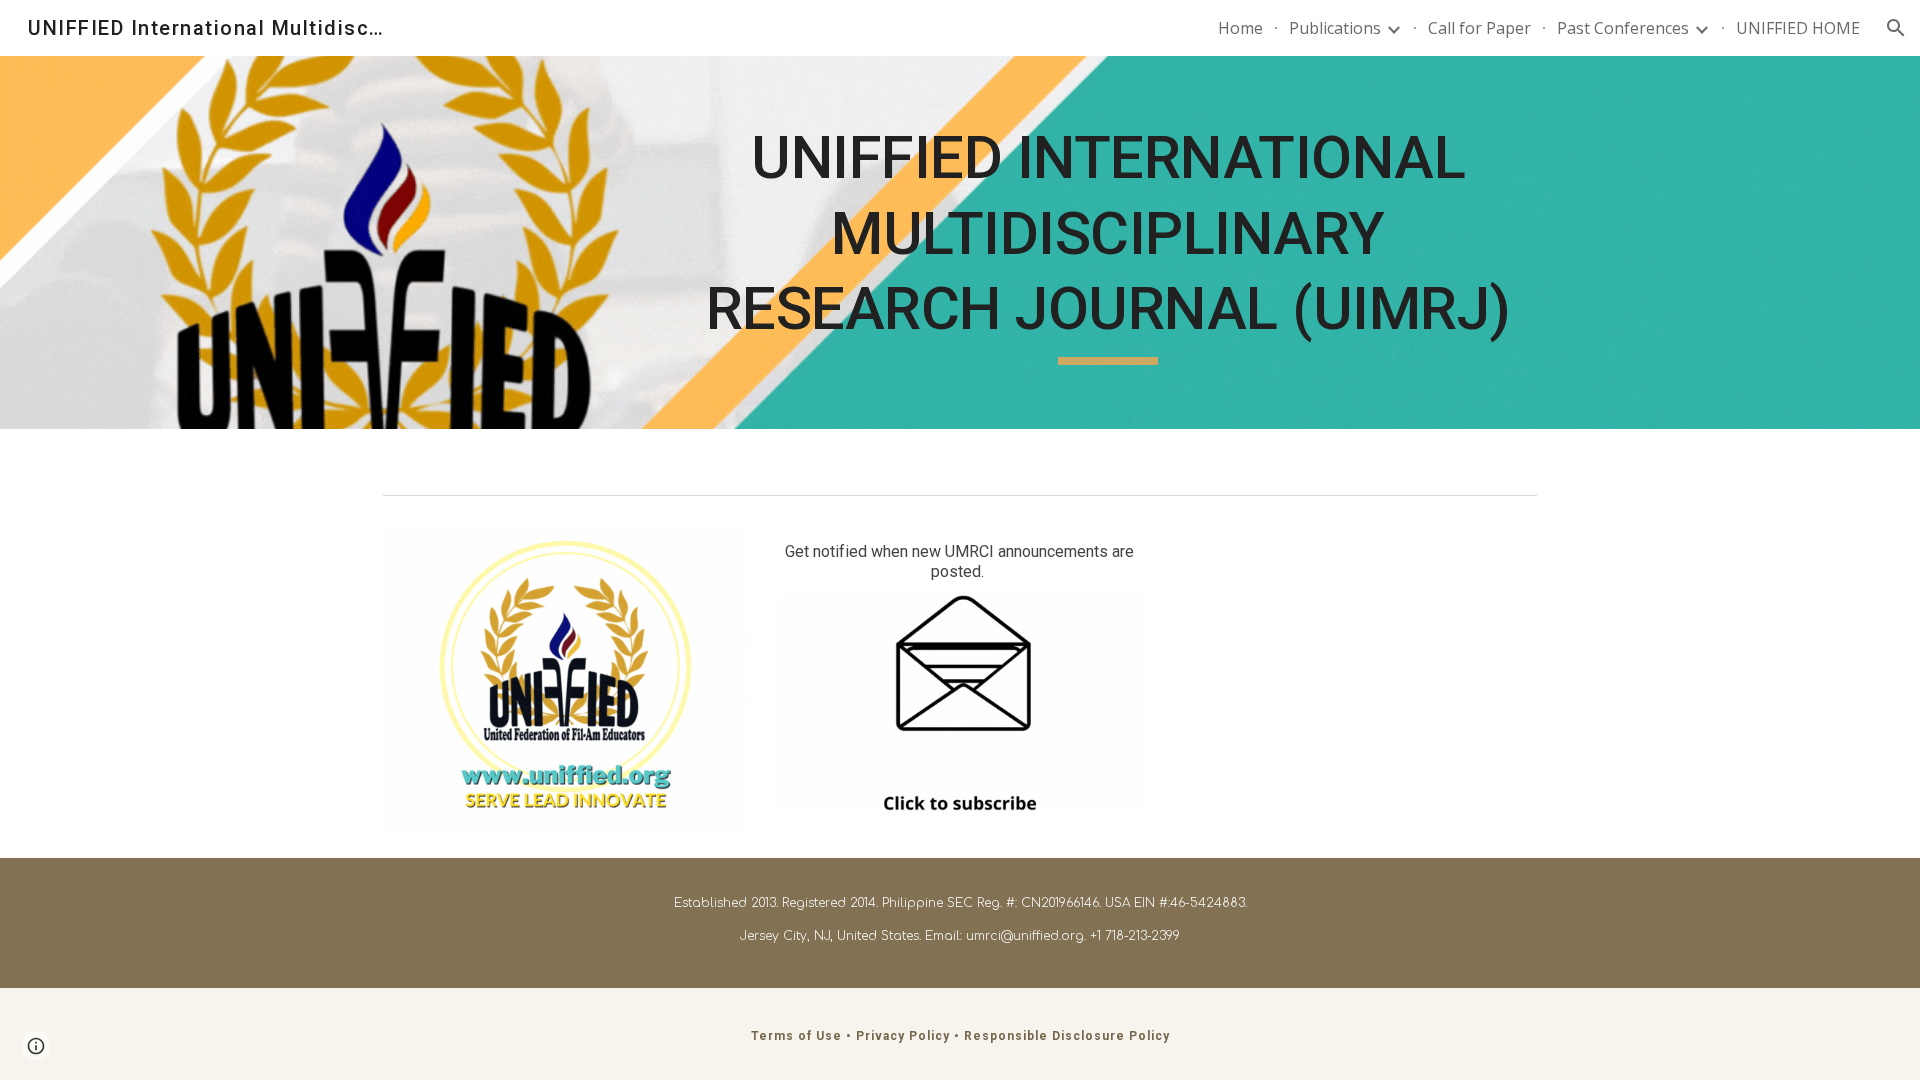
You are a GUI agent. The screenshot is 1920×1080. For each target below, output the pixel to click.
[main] (1108, 242)
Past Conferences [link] (1623, 28)
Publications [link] (1335, 28)
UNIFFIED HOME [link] (1798, 28)
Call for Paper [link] (1479, 28)
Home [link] (1240, 28)
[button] (1896, 28)
